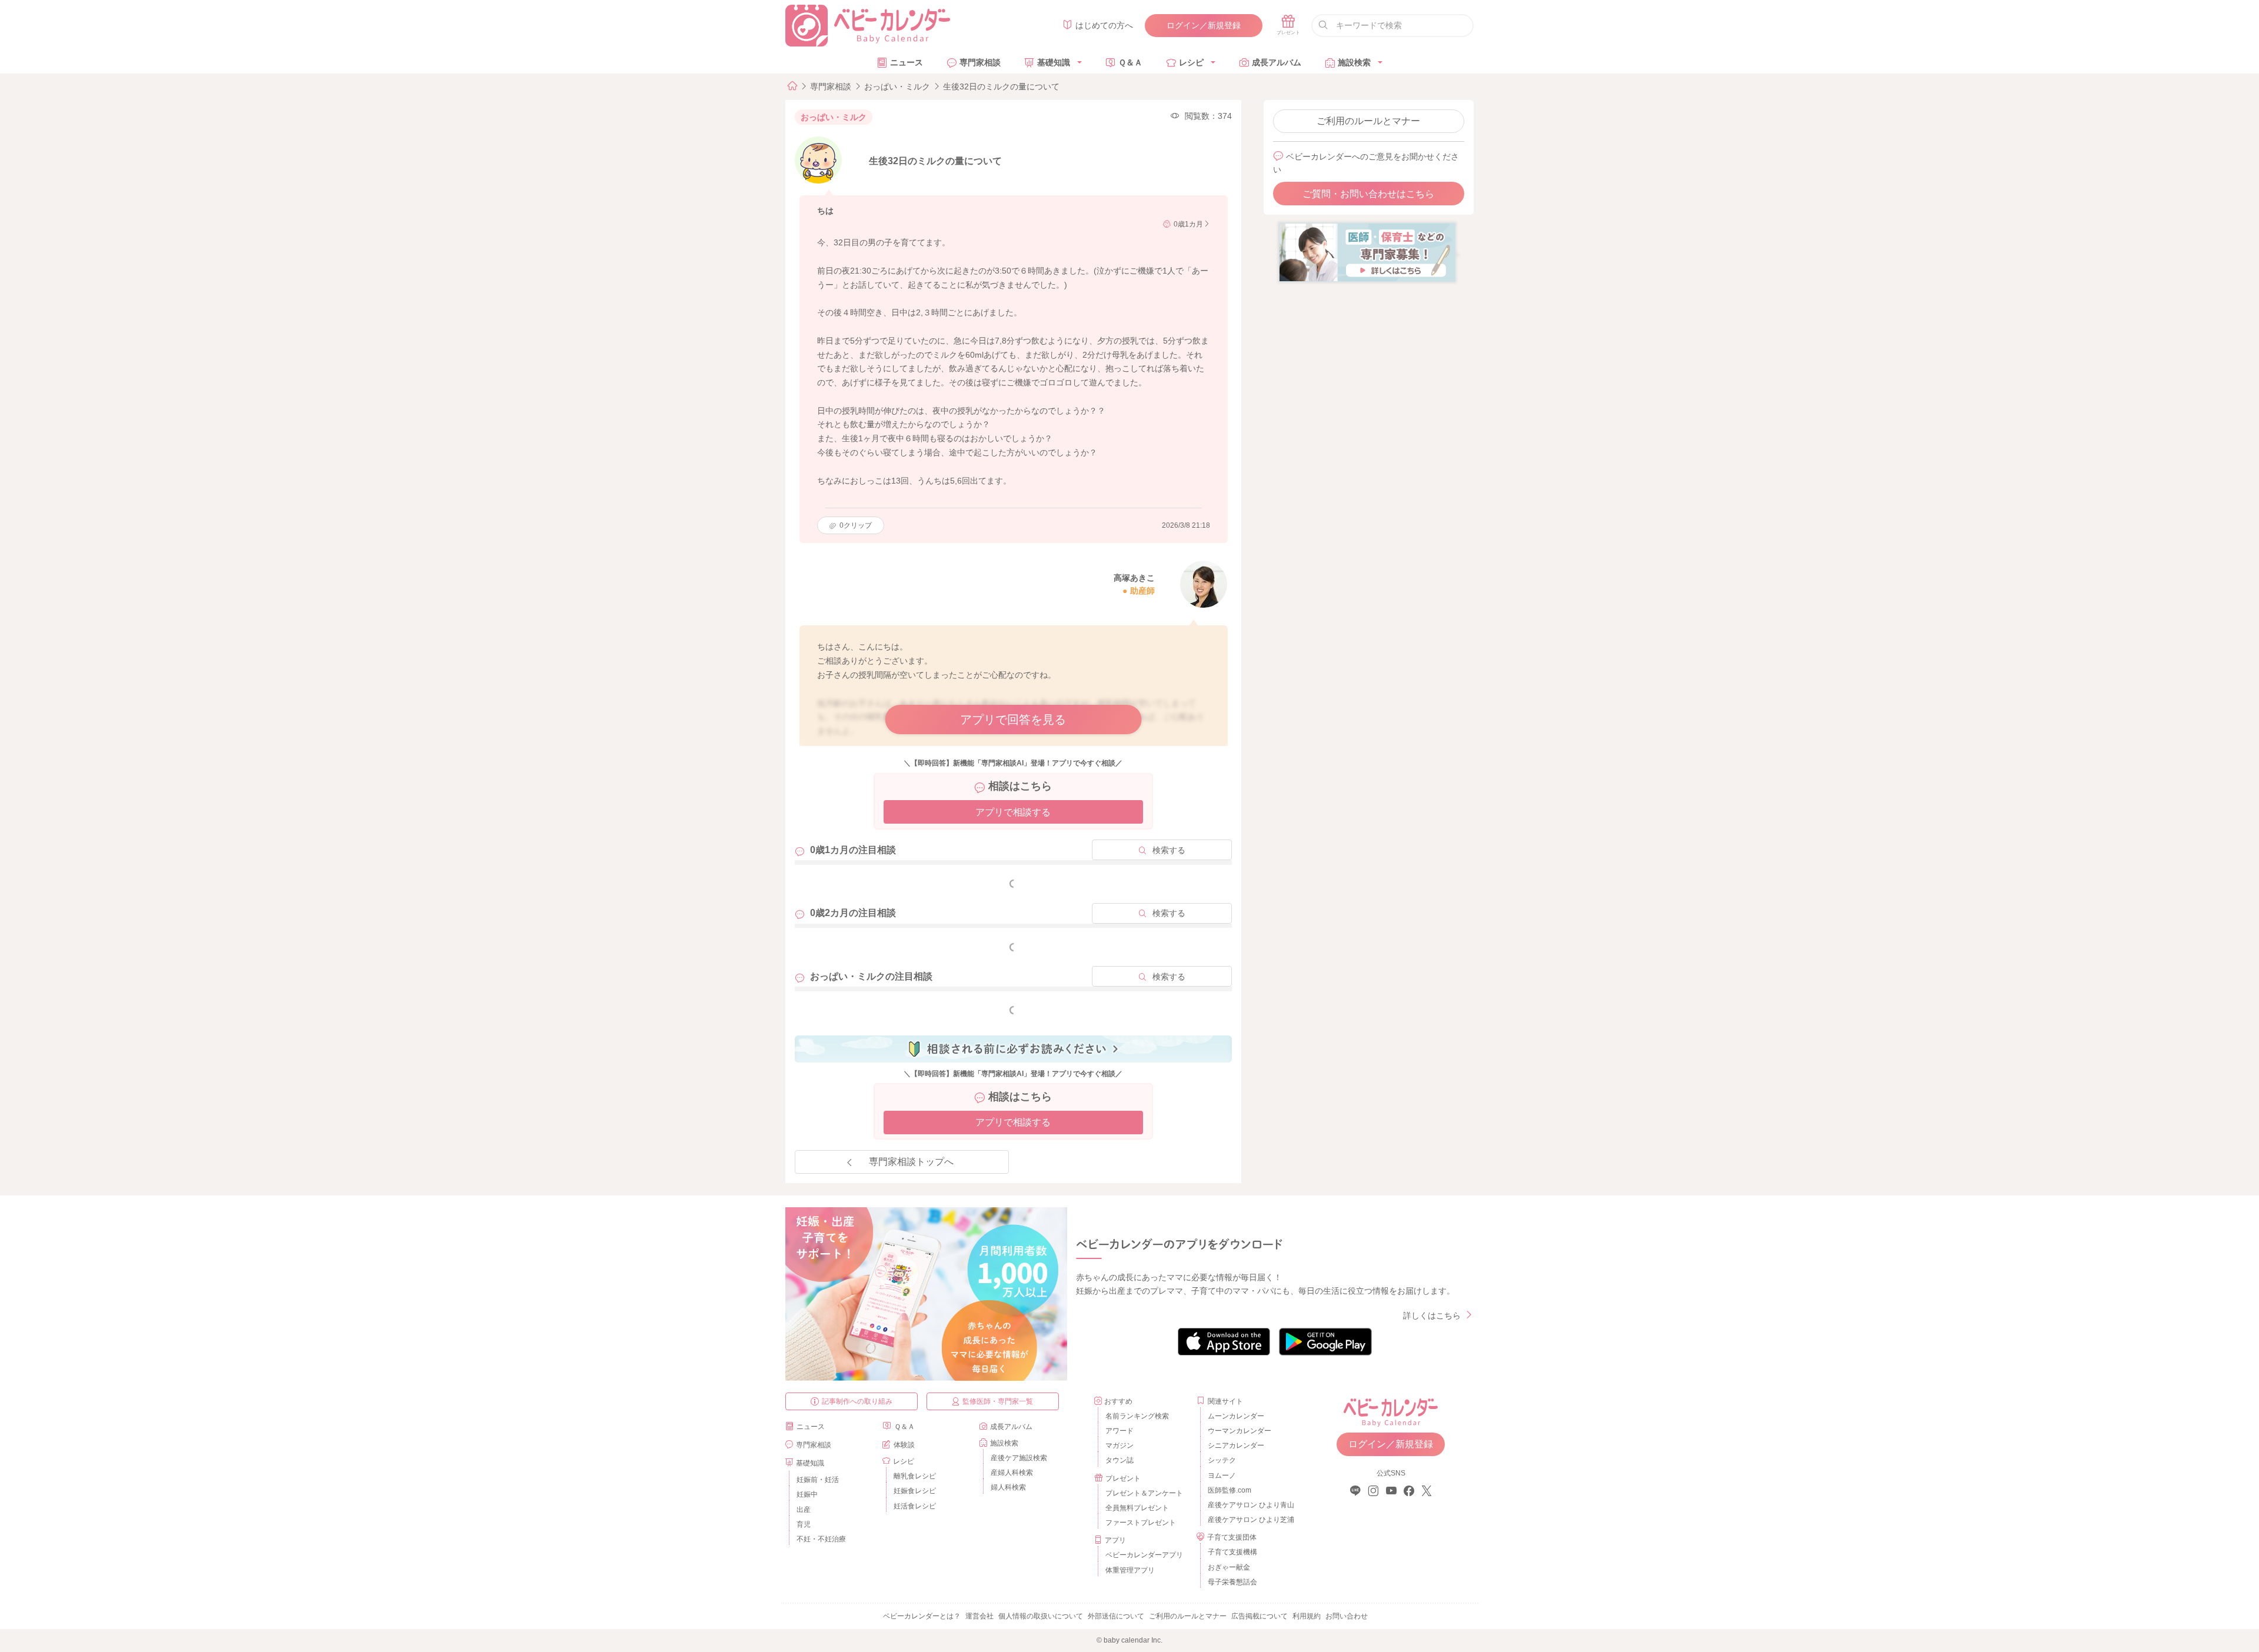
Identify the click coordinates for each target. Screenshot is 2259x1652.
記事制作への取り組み (857, 1401)
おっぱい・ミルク (897, 86)
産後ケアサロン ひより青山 (1249, 1505)
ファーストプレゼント (1141, 1523)
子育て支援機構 (1232, 1552)
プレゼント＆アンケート (1144, 1493)
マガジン (1119, 1445)
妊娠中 (807, 1494)
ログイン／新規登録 (1204, 25)
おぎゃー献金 (1229, 1567)
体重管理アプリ (1130, 1570)
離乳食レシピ (915, 1476)
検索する (1169, 850)
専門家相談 (980, 62)
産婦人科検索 (1012, 1473)
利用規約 (1307, 1616)
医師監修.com (1230, 1490)
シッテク (1222, 1460)
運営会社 (979, 1616)
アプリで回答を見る (1013, 720)
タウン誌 (1119, 1460)
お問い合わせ (1347, 1616)
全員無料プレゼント (1137, 1508)
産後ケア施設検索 (1019, 1458)
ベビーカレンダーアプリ (1144, 1555)
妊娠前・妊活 (818, 1480)
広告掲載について (1260, 1616)
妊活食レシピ (915, 1506)
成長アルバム (1277, 62)
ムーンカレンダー (1236, 1416)
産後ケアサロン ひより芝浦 (1249, 1520)
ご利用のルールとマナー (1368, 121)
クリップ (856, 525)
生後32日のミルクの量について (1001, 86)
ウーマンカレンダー (1240, 1431)
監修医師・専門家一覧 (998, 1401)
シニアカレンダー (1236, 1445)
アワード (1119, 1431)
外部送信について (1116, 1616)
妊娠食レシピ (915, 1491)
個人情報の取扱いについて (1041, 1616)
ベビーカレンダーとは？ (922, 1616)
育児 (804, 1524)
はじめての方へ (1104, 25)
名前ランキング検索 (1137, 1416)
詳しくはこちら (1432, 1315)
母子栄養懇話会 (1232, 1582)
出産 (804, 1510)
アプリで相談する (1013, 812)
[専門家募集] (1367, 252)
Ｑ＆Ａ (1130, 62)
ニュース (907, 62)
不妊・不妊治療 (821, 1539)
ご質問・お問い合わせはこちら (1368, 194)
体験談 (904, 1445)
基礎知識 (1054, 62)
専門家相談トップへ (911, 1162)
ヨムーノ (1222, 1476)
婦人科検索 (1008, 1487)
